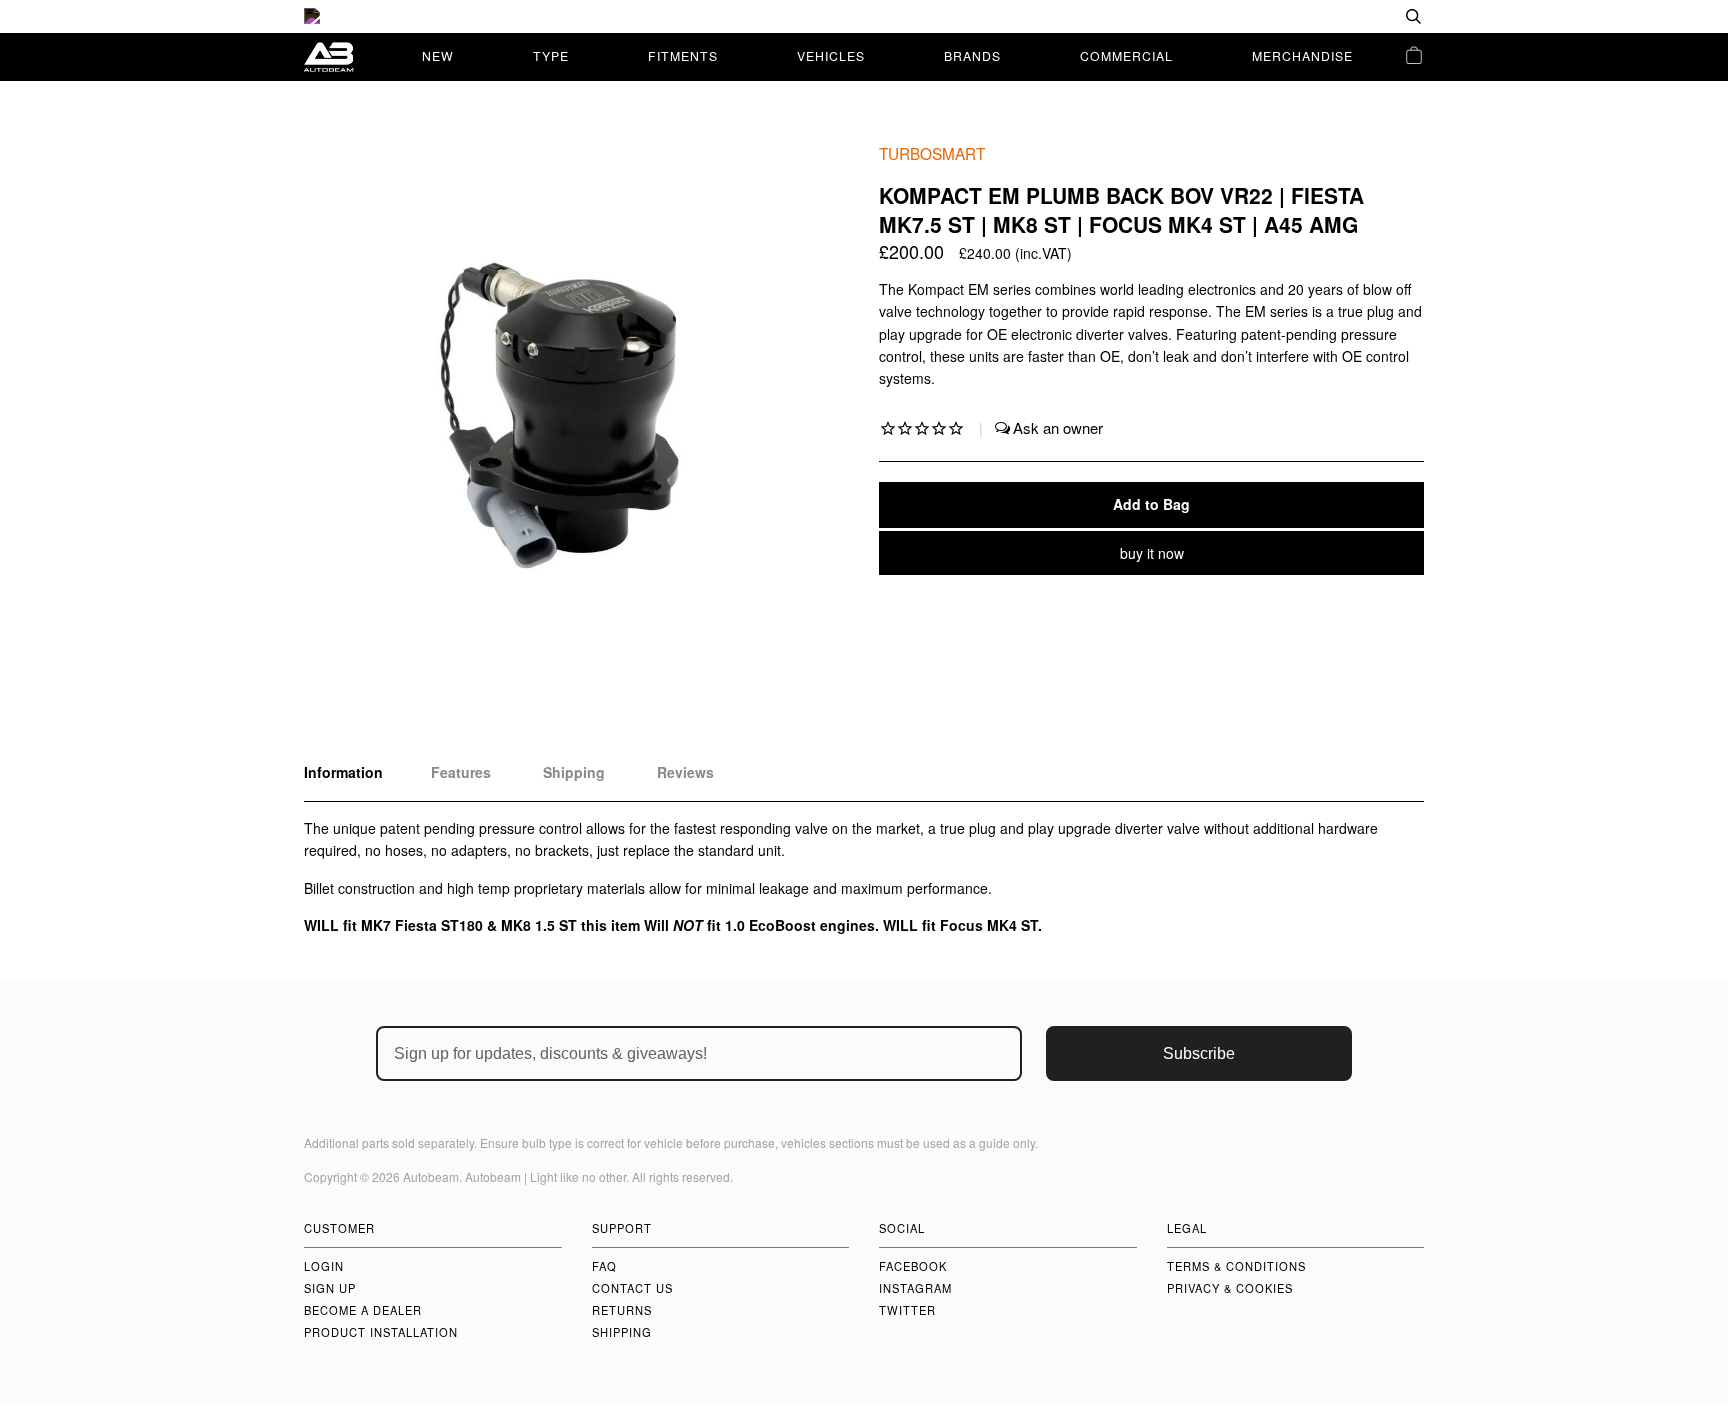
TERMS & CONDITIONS (1236, 1266)
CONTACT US (632, 1288)
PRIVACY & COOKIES (1230, 1288)
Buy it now (1152, 553)
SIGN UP (330, 1288)
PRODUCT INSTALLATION (381, 1332)
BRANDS (972, 55)
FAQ (604, 1266)
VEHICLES (831, 55)
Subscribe (1199, 1053)
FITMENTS (683, 55)
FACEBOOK (913, 1266)
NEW (438, 55)
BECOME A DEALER (363, 1310)
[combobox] (1349, 16)
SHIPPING (622, 1332)
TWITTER (907, 1310)
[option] (864, 16)
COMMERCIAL (1126, 55)
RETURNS (622, 1310)
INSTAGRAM (915, 1288)
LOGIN (324, 1266)
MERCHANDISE (1302, 55)
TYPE (551, 55)
